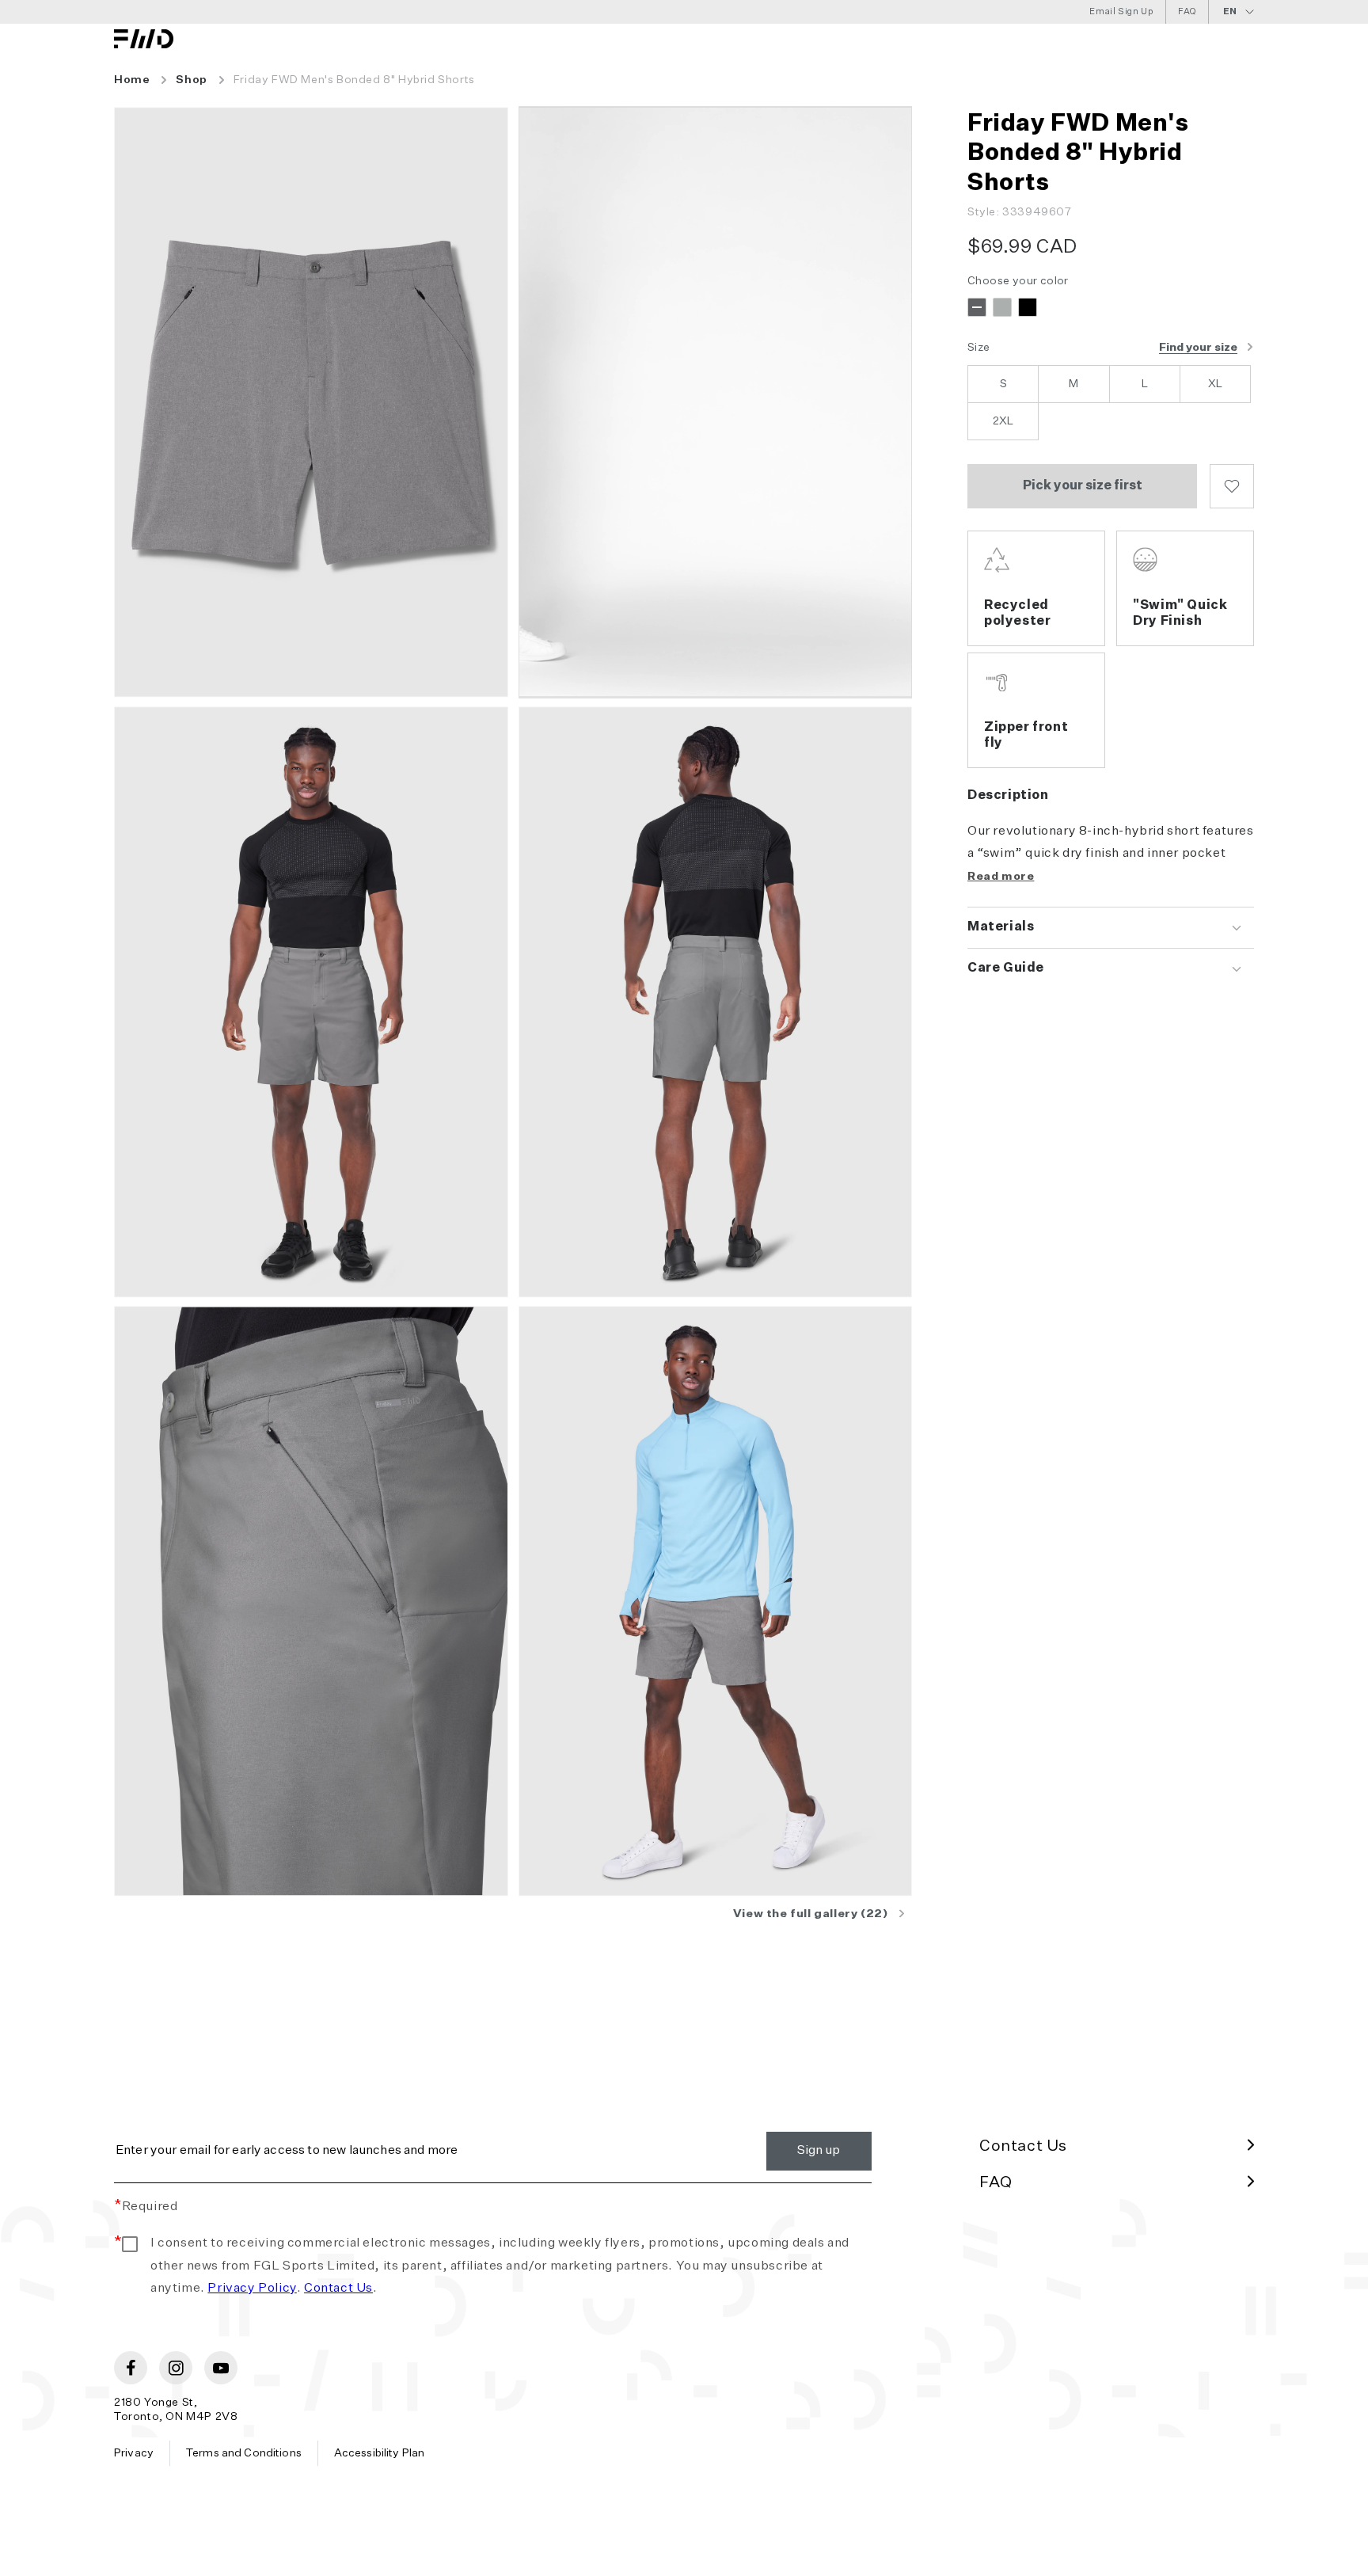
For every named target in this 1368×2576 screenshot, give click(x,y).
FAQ (1187, 11)
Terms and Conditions (244, 2453)
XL (1215, 384)
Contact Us (338, 2289)
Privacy (134, 2453)
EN (1230, 11)
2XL (1003, 421)
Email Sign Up (1121, 11)
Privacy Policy (252, 2289)
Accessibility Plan (380, 2453)
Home (132, 80)
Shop (191, 80)
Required (146, 2207)
